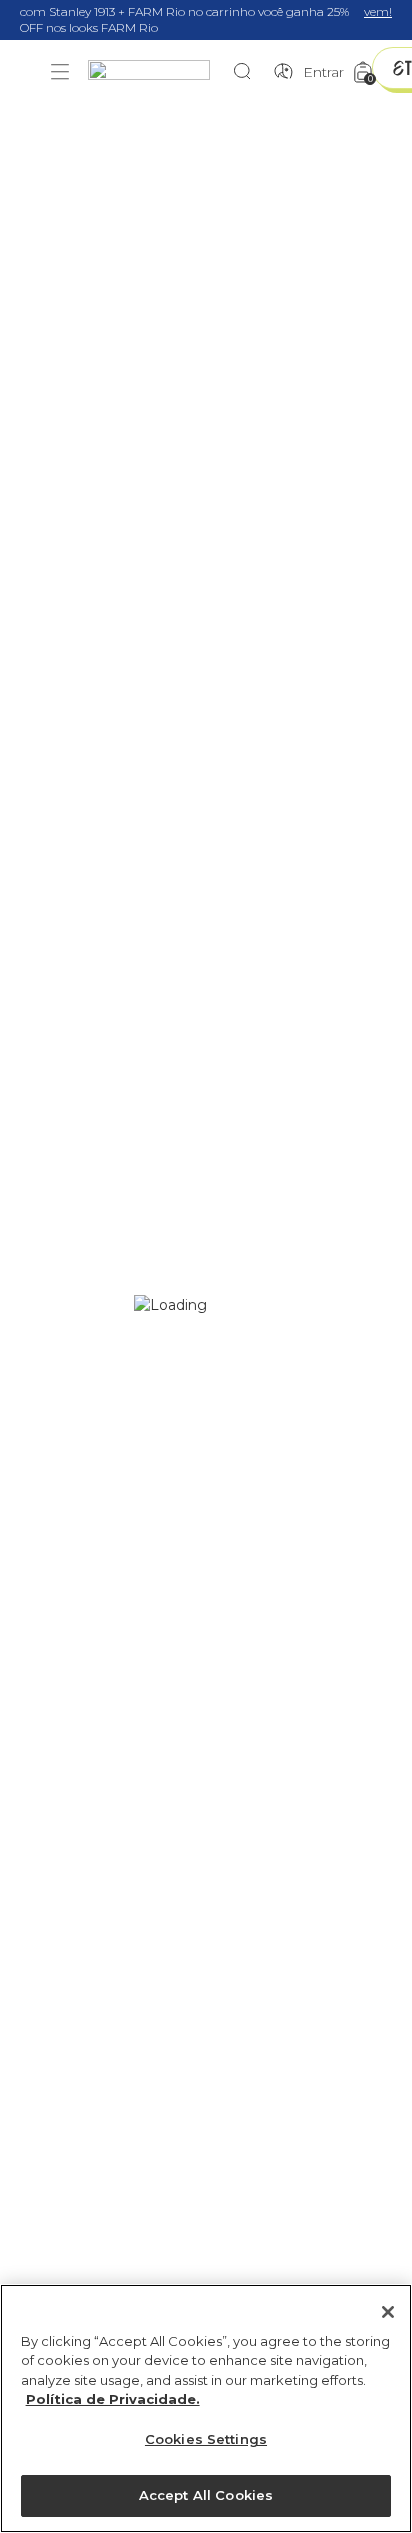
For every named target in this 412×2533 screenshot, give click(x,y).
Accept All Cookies (206, 2495)
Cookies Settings (206, 2439)
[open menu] (60, 72)
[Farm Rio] (159, 72)
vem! (378, 11)
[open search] (247, 72)
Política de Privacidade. (113, 2399)
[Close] (388, 2312)
